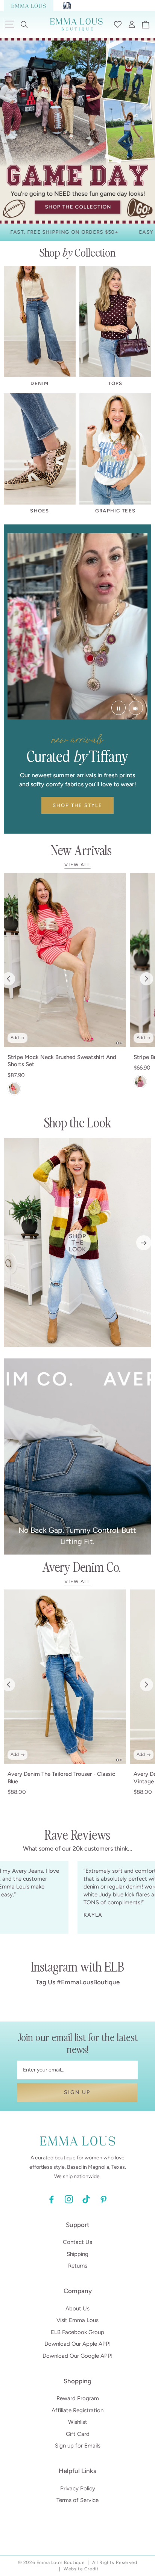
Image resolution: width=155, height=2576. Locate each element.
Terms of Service (77, 2500)
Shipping (77, 2254)
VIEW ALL (77, 865)
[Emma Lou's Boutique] (29, 6)
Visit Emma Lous (77, 2320)
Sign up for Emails (78, 2446)
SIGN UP (77, 2092)
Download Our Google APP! (77, 2356)
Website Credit (81, 2569)
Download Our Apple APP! (77, 2344)
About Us (77, 2309)
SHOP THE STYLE (77, 805)
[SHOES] (40, 449)
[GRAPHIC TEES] (115, 449)
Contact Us (77, 2242)
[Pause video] (119, 708)
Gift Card (78, 2434)
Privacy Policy (78, 2488)
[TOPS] (115, 322)
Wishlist (78, 2422)
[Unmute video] (136, 708)
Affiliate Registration (77, 2410)
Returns (78, 2266)
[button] (24, 24)
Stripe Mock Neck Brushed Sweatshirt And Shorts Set (62, 1061)
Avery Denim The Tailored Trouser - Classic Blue (61, 1778)
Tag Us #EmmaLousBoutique (78, 1982)
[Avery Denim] (67, 6)
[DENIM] (40, 322)
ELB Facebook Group (77, 2332)
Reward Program (78, 2398)
